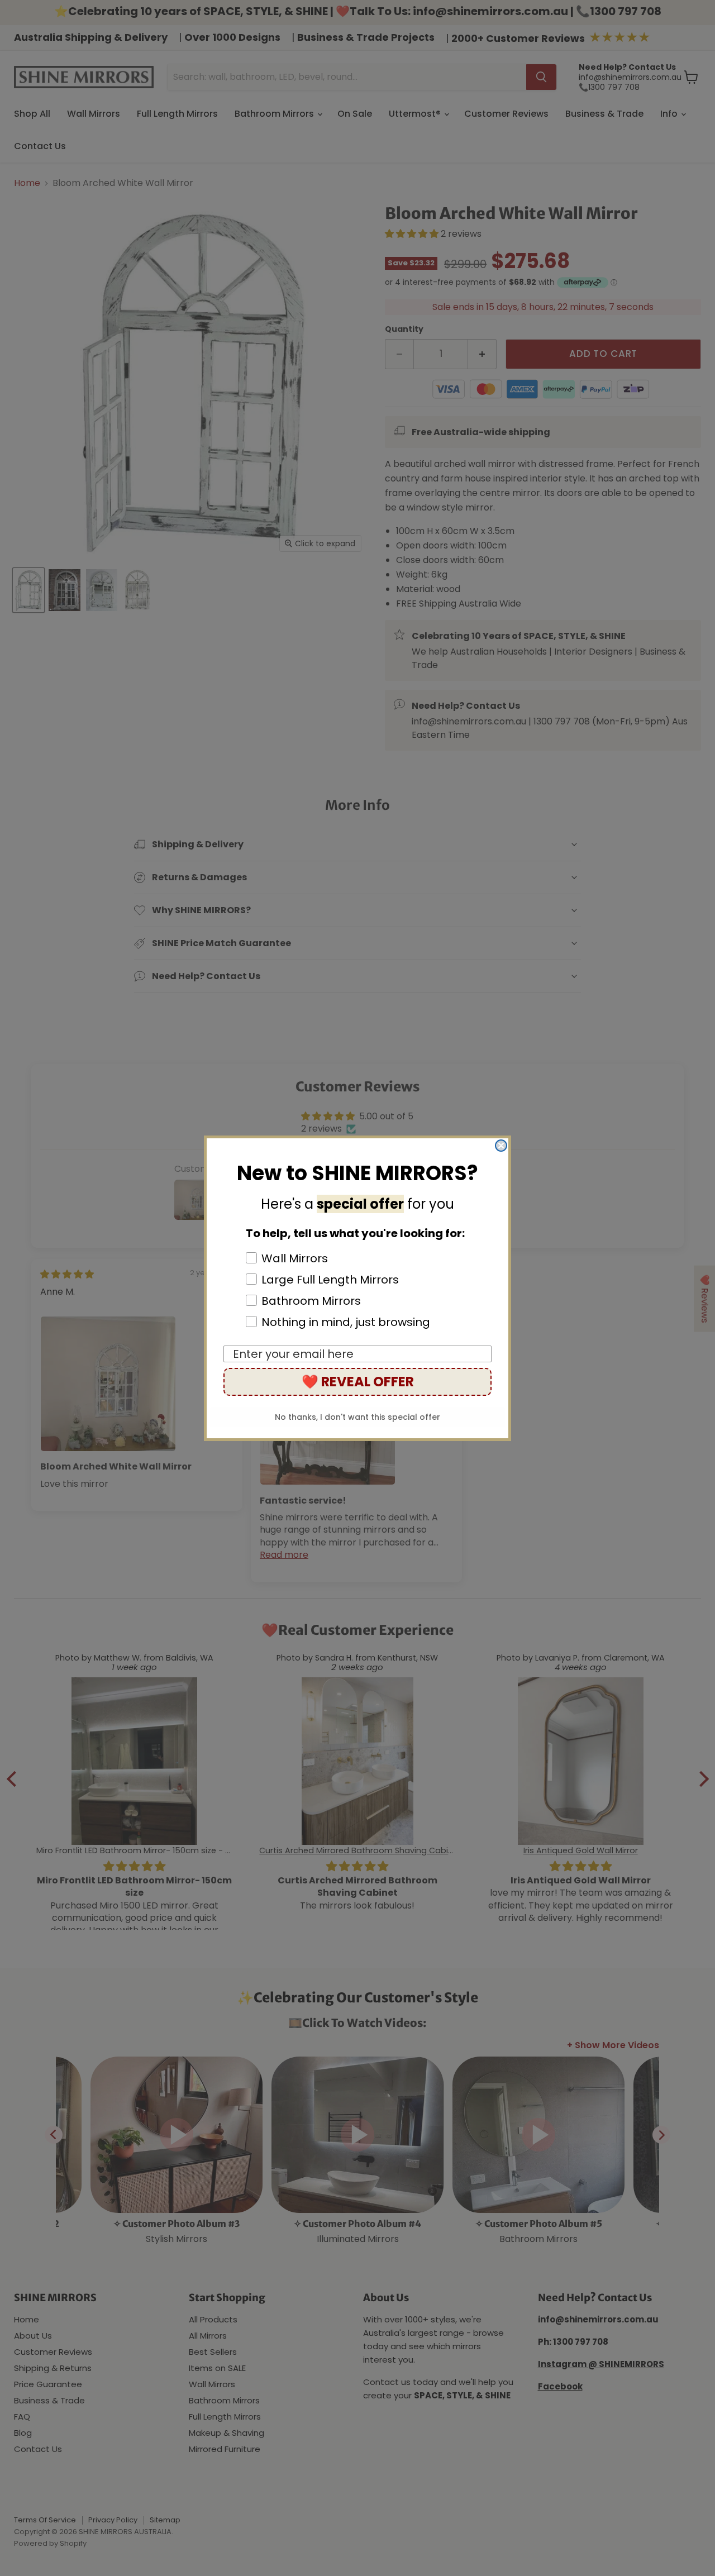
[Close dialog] (501, 1146)
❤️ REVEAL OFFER (358, 1382)
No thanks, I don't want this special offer (357, 1417)
